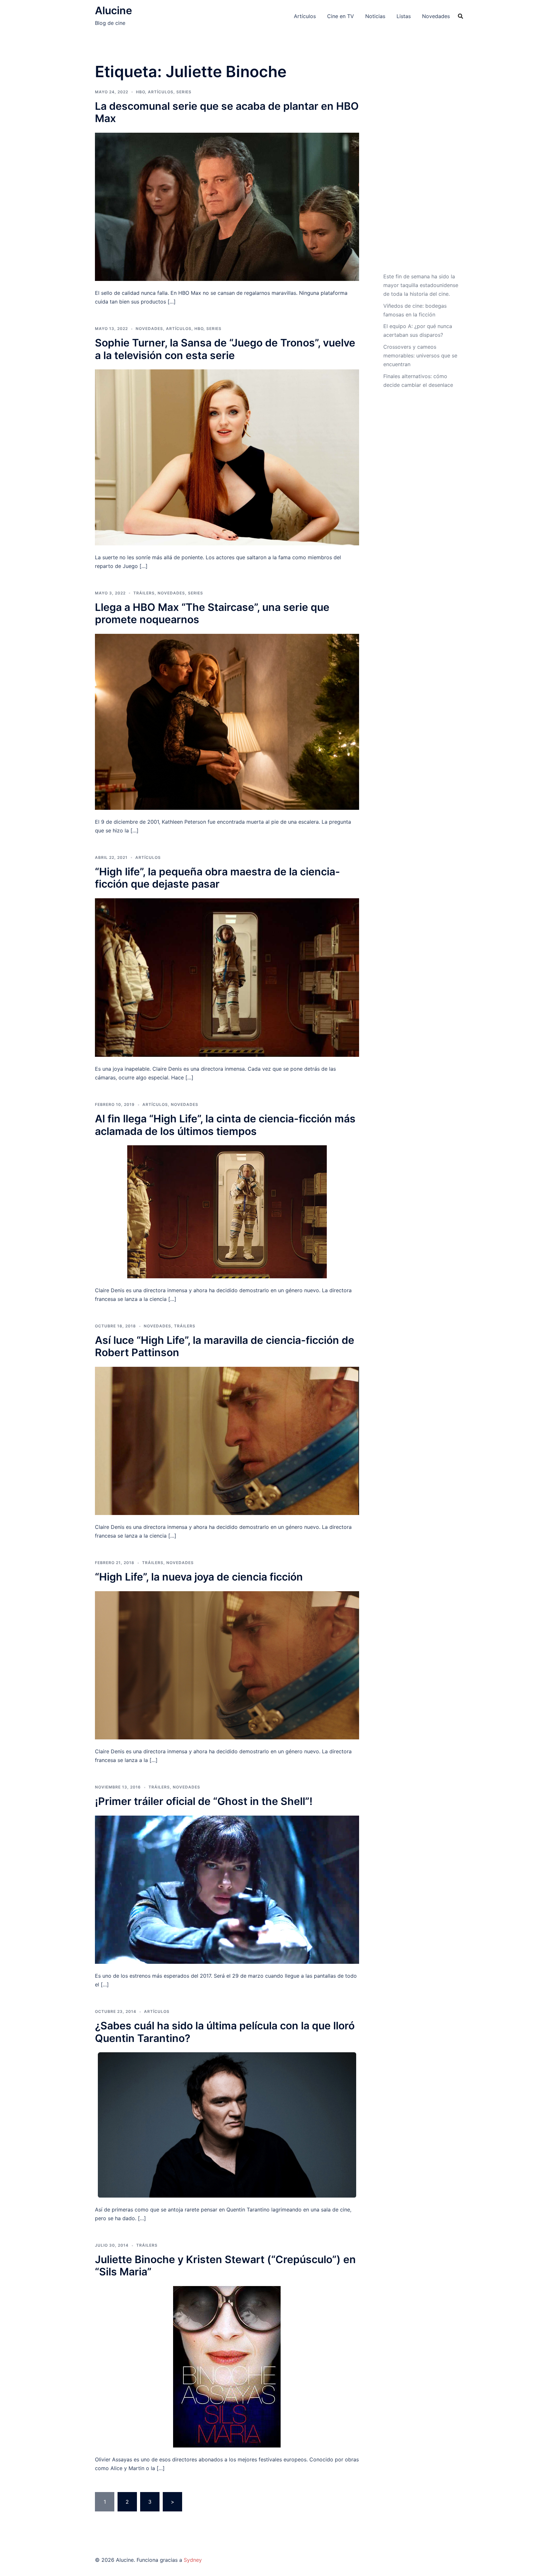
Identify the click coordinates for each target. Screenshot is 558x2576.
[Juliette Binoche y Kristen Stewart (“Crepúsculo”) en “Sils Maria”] (227, 2366)
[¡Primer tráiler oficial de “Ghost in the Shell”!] (227, 1889)
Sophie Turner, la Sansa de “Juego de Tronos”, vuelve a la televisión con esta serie (225, 349)
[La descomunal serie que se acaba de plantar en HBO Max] (227, 206)
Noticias (375, 16)
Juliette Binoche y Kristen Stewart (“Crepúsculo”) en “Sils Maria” (225, 2266)
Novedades (436, 16)
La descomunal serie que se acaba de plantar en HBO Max (227, 112)
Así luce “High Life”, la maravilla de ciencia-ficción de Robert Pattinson (225, 1346)
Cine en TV (341, 16)
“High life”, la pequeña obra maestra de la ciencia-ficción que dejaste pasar (217, 878)
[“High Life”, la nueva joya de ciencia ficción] (227, 1665)
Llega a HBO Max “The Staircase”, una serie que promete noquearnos (212, 613)
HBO (140, 92)
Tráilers (144, 593)
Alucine (114, 10)
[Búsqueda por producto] (460, 16)
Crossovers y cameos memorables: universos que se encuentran (420, 355)
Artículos (305, 16)
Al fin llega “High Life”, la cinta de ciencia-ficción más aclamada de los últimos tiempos (225, 1125)
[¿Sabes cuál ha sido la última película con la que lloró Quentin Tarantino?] (227, 2125)
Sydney (193, 2560)
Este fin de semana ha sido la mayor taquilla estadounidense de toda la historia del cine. (421, 285)
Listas (404, 16)
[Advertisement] (421, 166)
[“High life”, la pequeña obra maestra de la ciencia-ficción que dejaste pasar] (227, 977)
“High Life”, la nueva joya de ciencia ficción (199, 1577)
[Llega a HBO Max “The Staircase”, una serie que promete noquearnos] (227, 721)
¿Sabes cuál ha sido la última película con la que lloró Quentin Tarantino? (225, 2032)
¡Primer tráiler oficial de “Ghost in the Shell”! (204, 1801)
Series (184, 92)
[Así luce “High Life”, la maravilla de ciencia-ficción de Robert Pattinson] (227, 1440)
